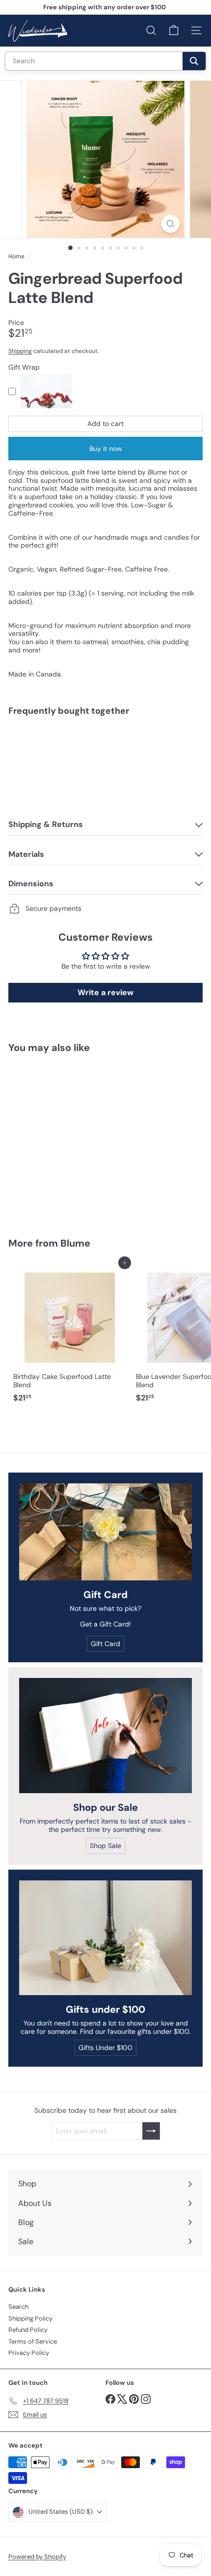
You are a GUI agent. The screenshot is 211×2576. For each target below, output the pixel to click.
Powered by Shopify (37, 2557)
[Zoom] (170, 224)
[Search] (194, 61)
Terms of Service (33, 2341)
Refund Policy (28, 2330)
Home (16, 256)
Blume (75, 1243)
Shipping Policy (30, 2318)
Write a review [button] (105, 992)
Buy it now (106, 449)
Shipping (20, 351)
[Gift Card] (105, 1532)
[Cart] (174, 30)
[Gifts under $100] (105, 1938)
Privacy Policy (29, 2353)
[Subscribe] (151, 2131)
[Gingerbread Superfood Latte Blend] (105, 757)
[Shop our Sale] (105, 1736)
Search (18, 2307)
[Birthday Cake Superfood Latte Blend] (70, 1335)
